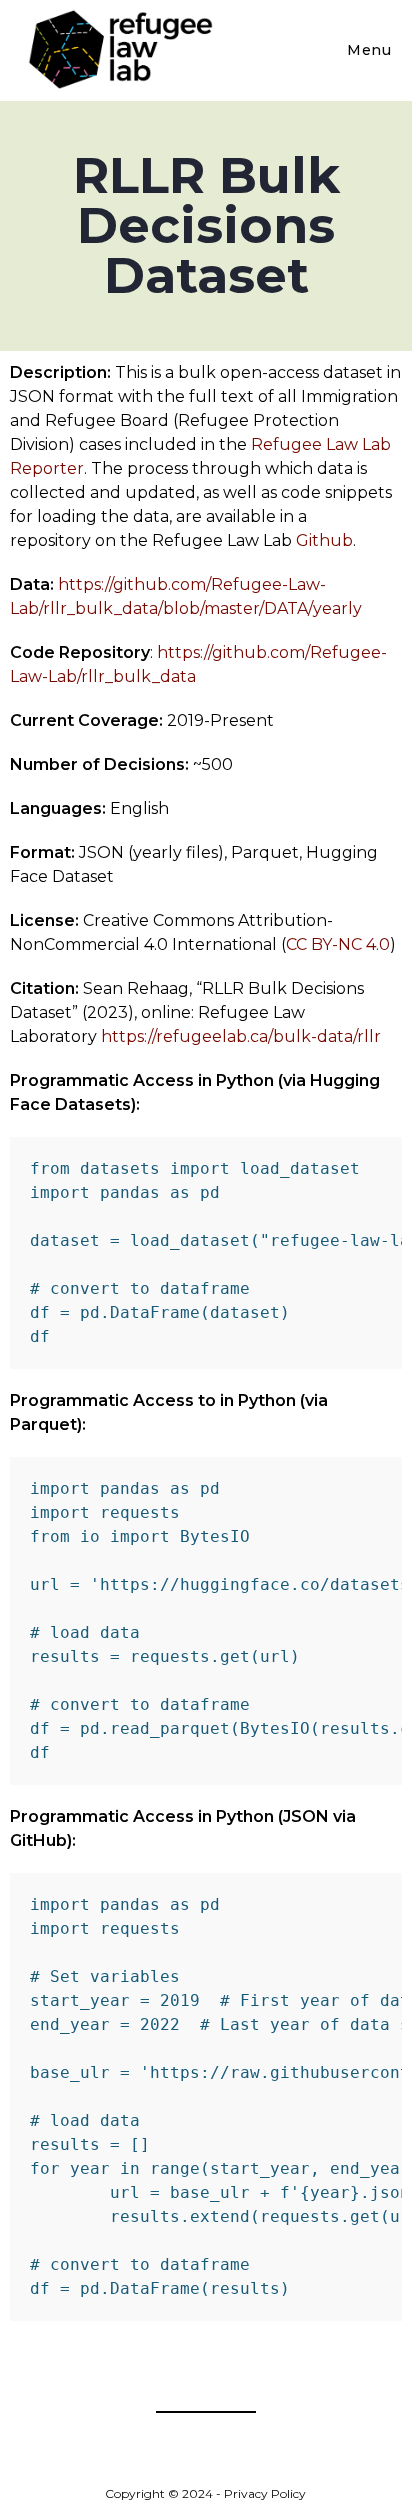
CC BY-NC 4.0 (338, 944)
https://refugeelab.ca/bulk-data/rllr (241, 1036)
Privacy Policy (265, 2493)
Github (324, 540)
